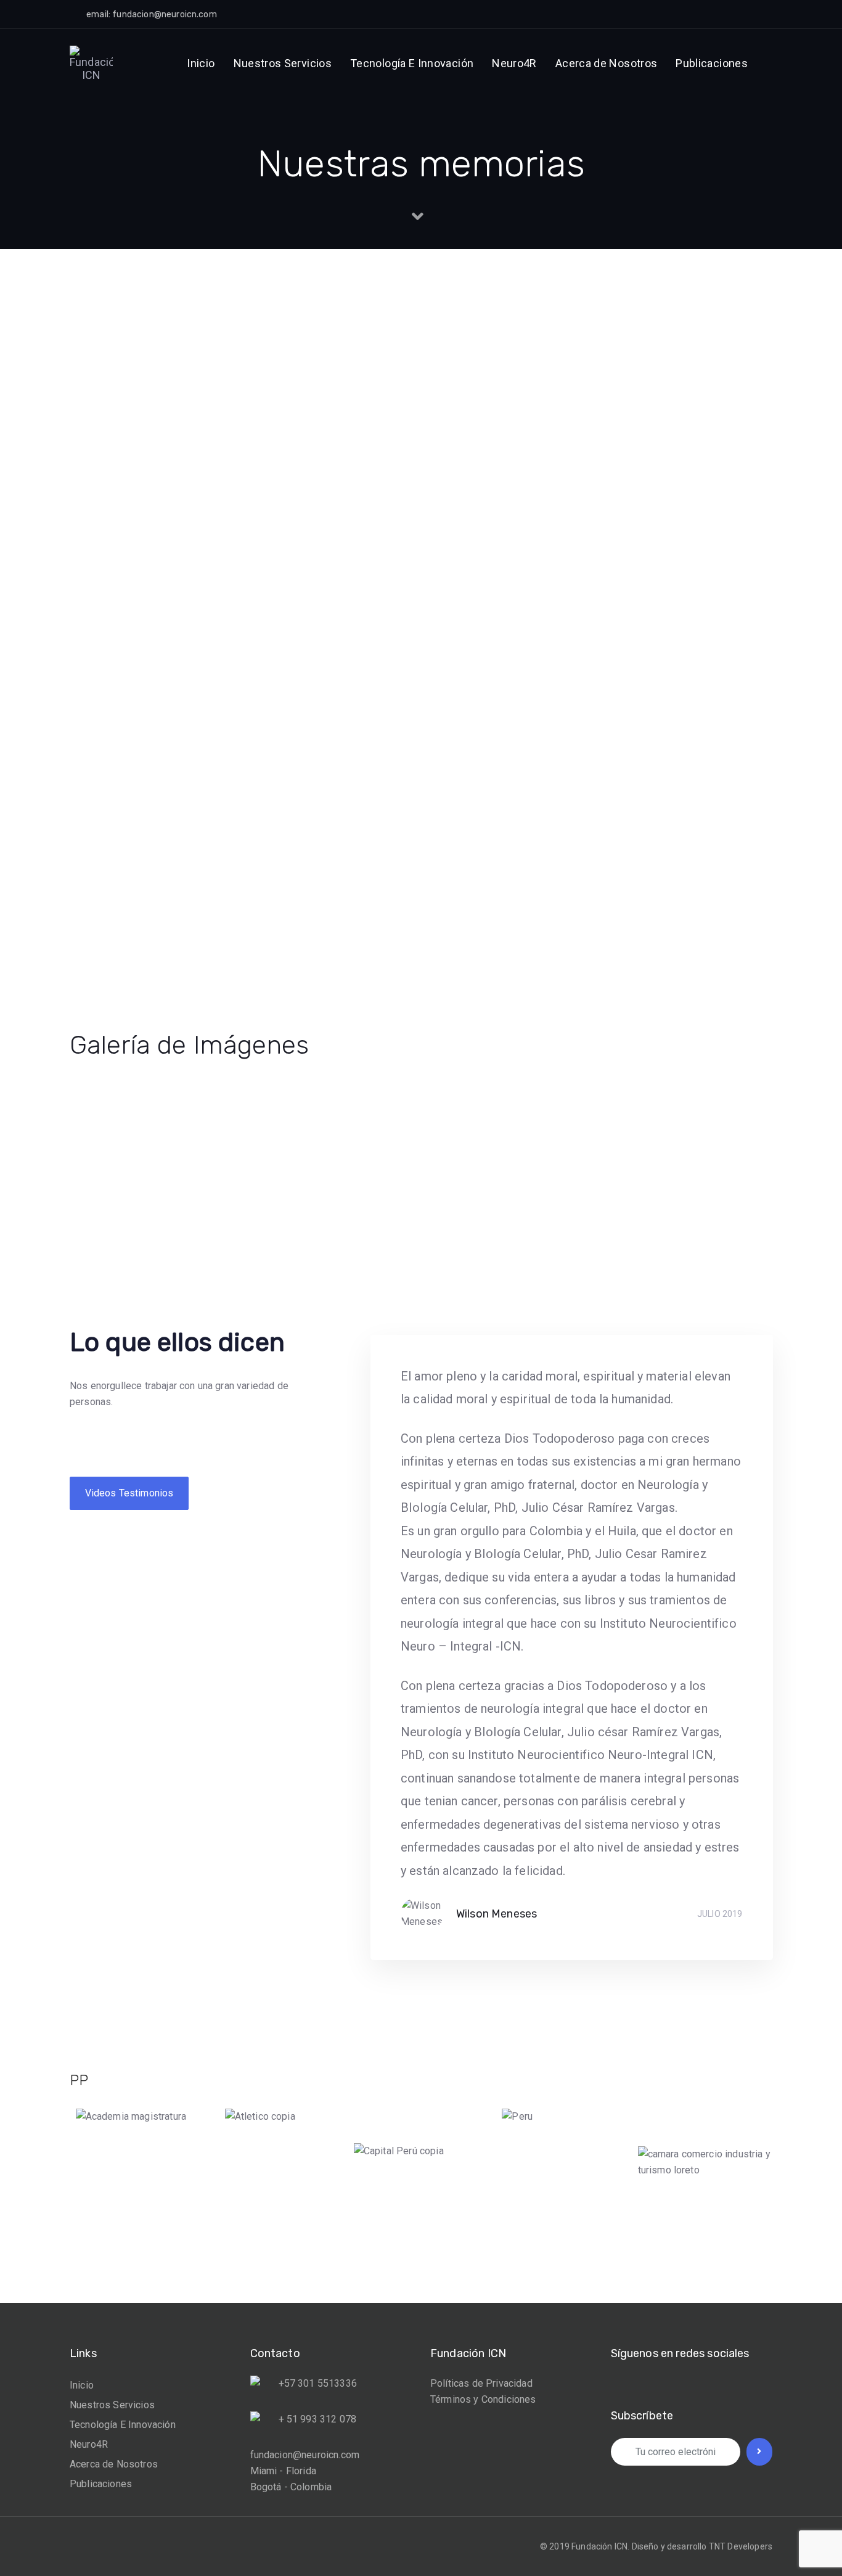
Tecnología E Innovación (123, 2425)
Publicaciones (101, 2484)
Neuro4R (89, 2444)
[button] (662, 14)
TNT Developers (741, 2546)
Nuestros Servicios (112, 2405)
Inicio (82, 2385)
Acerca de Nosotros (114, 2464)
